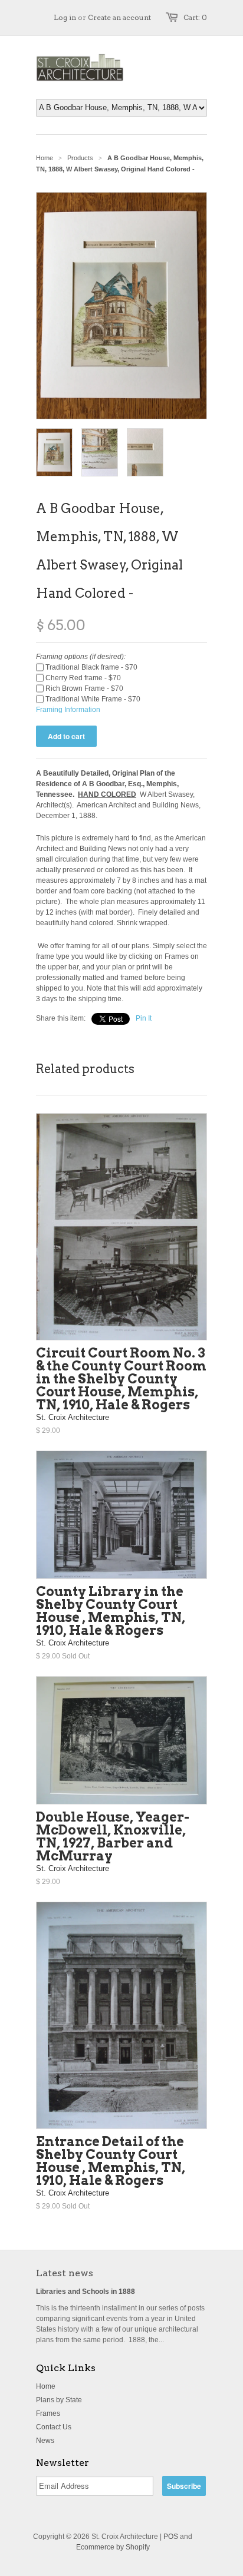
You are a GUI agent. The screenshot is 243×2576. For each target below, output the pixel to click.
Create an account (119, 17)
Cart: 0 (195, 17)
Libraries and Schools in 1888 (86, 2292)
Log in (65, 17)
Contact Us (54, 2427)
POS (171, 2537)
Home (46, 2386)
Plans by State (59, 2400)
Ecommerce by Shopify (113, 2547)
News (45, 2441)
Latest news (65, 2273)
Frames (48, 2413)
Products (80, 158)
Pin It (144, 1018)
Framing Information (68, 710)
